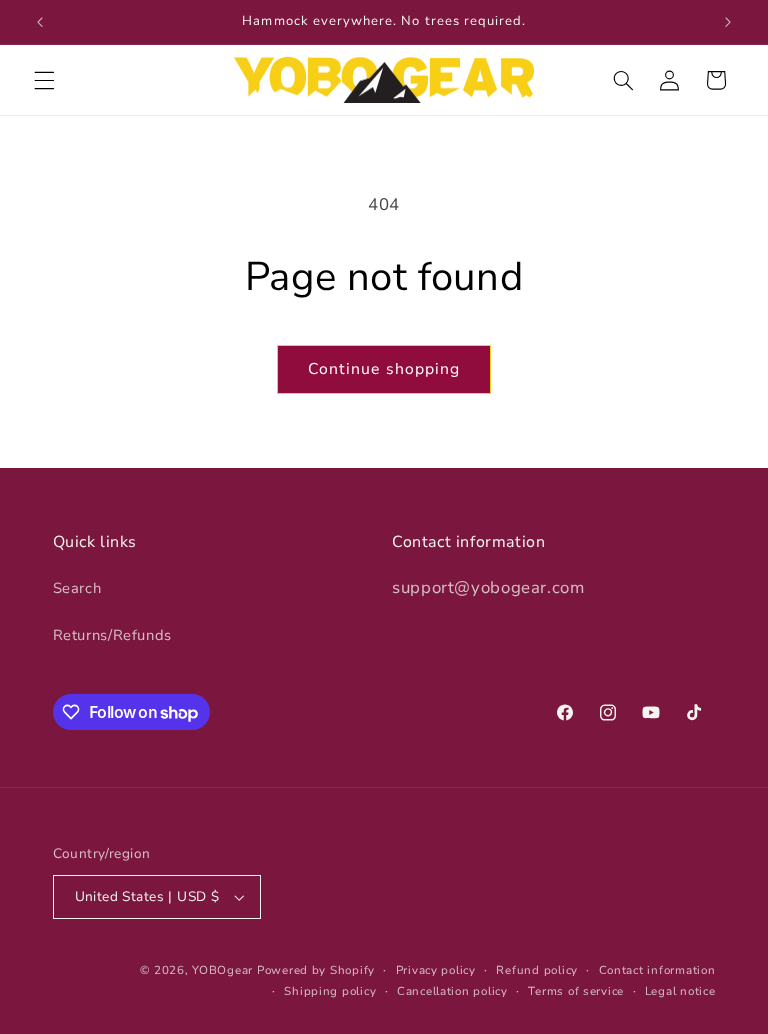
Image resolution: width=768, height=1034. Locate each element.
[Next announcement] (728, 22)
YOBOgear (222, 970)
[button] (44, 80)
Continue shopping (384, 369)
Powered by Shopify (316, 970)
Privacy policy (436, 970)
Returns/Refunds (112, 635)
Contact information (657, 970)
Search (77, 588)
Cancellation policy (452, 991)
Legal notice (680, 991)
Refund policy (537, 970)
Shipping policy (330, 991)
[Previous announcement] (40, 22)
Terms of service (576, 991)
